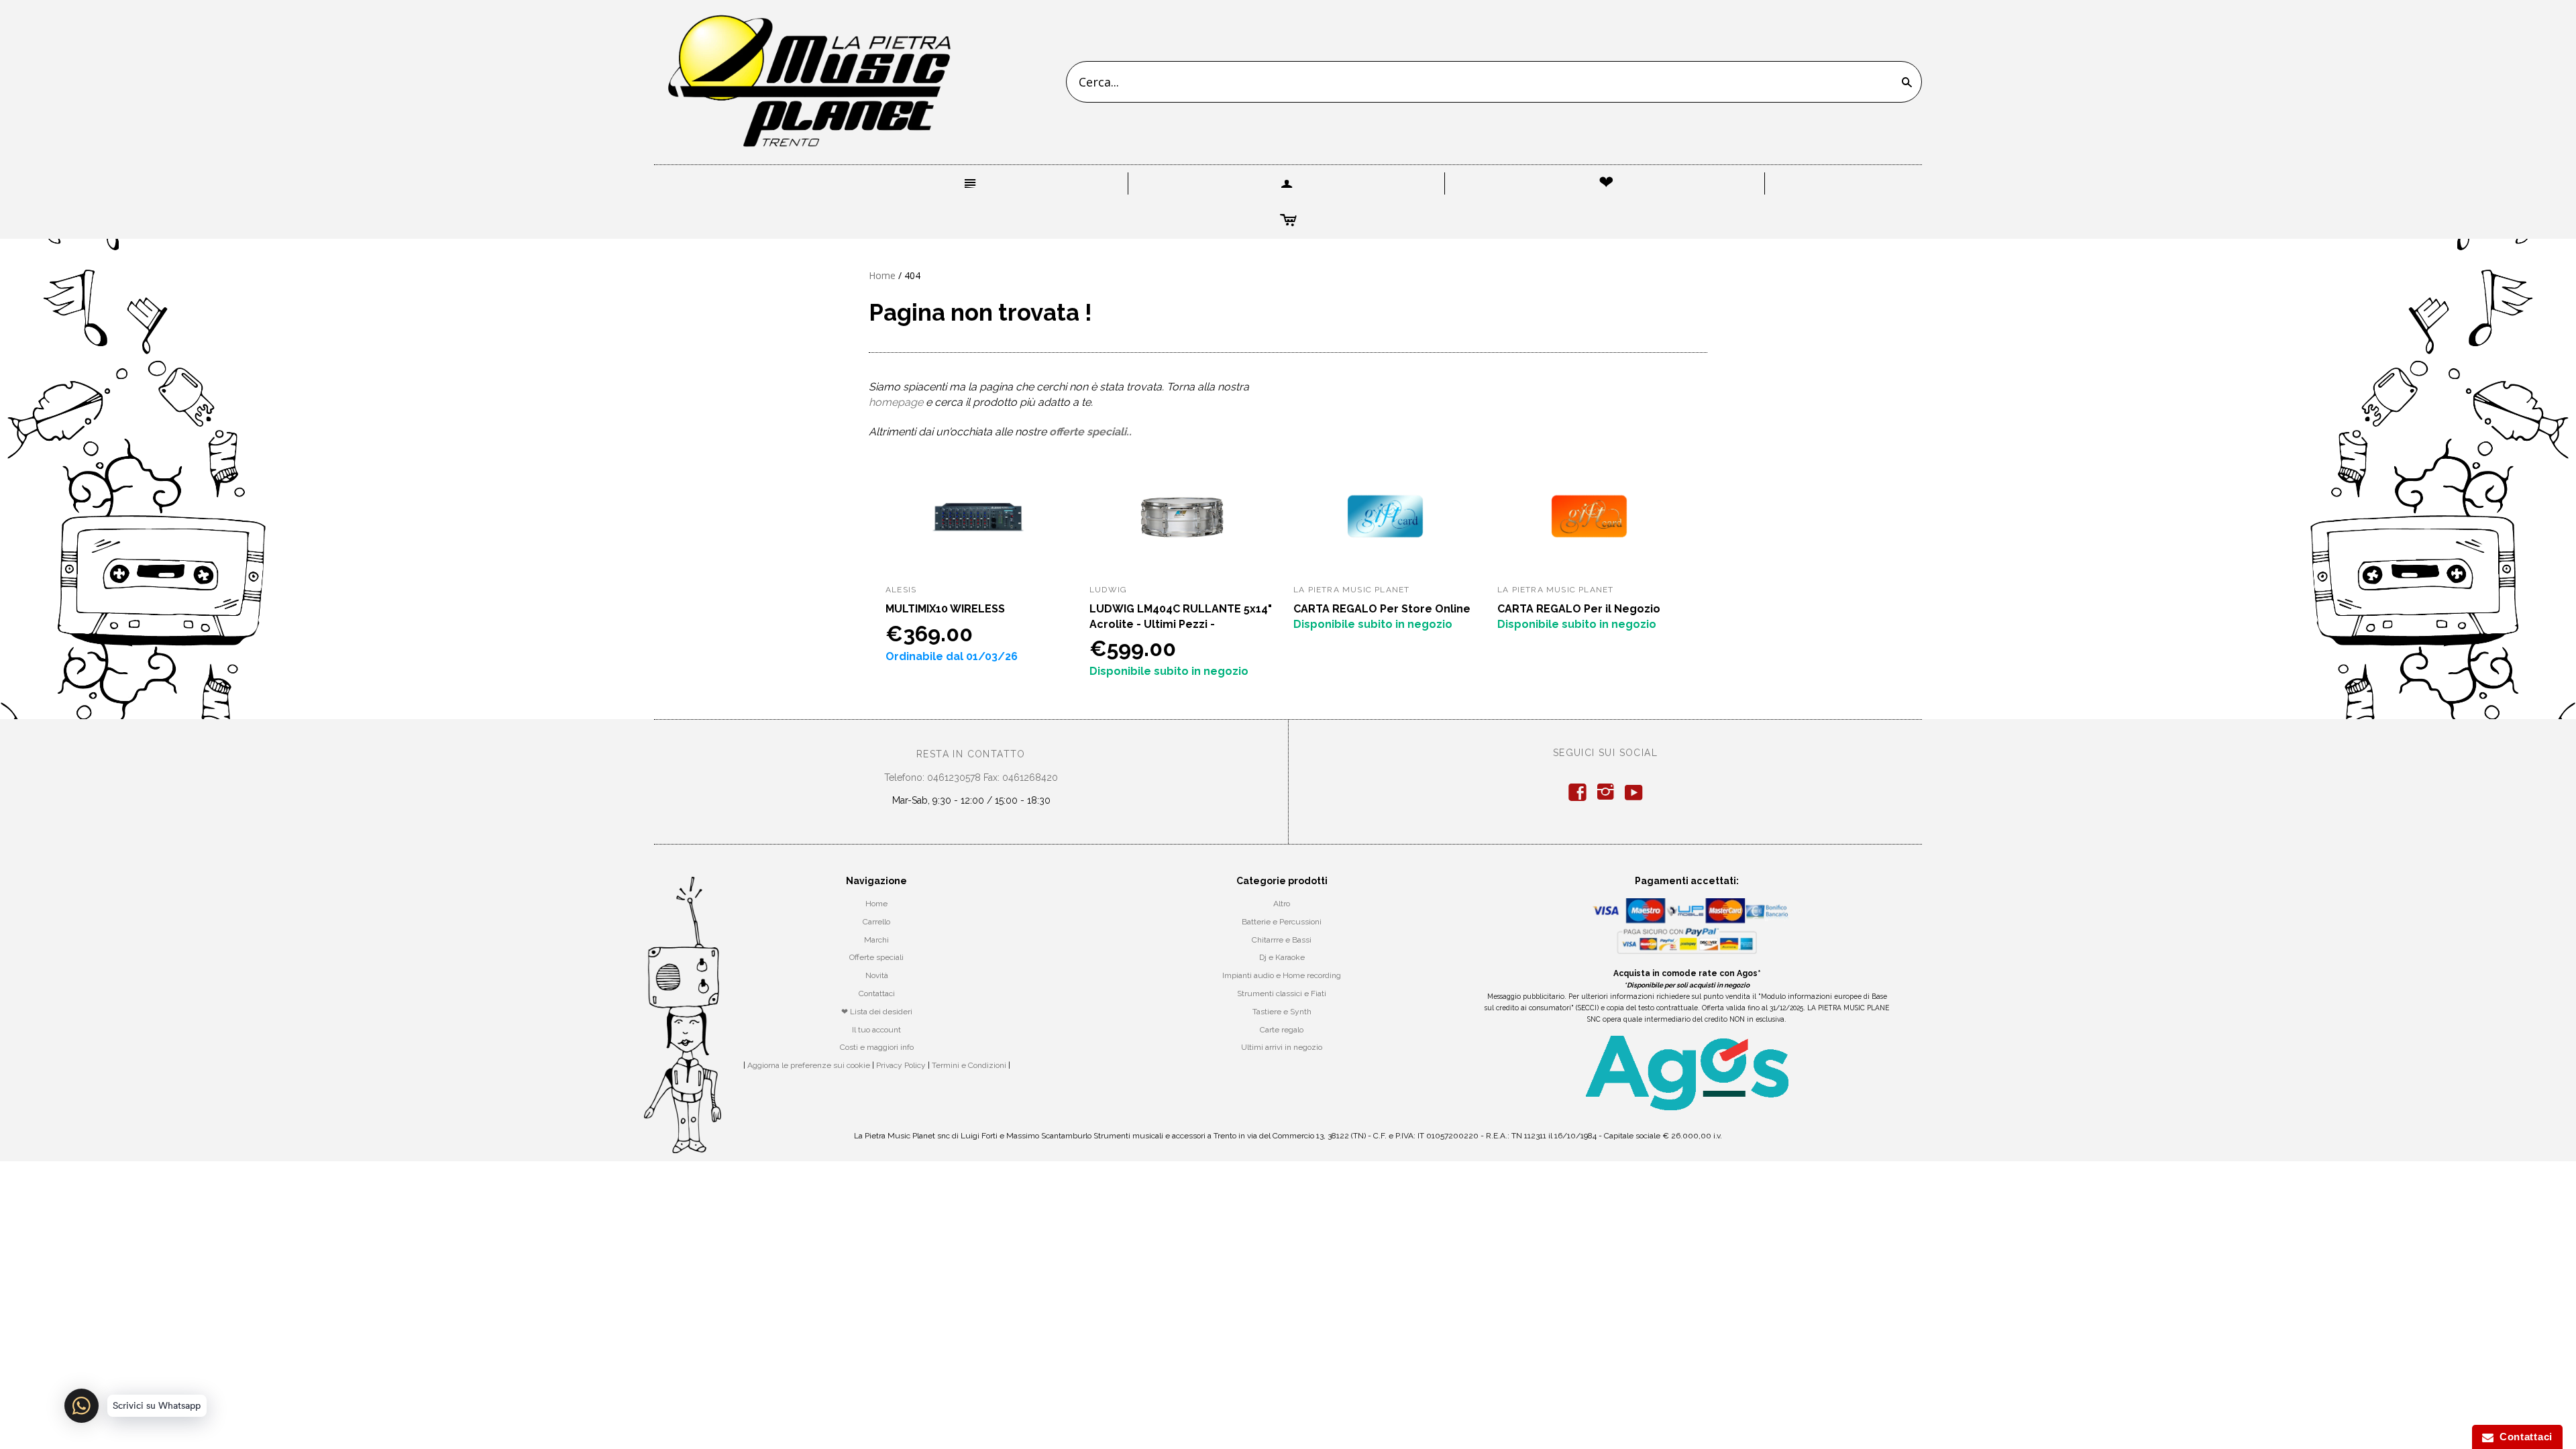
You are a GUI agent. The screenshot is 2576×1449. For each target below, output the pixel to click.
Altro (1282, 904)
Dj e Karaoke (1282, 957)
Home (882, 275)
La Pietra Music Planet (1351, 590)
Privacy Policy (901, 1065)
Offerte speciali (876, 957)
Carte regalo (1282, 1030)
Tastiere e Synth (1282, 1012)
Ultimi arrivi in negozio (1282, 1047)
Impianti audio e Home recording (1282, 975)
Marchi (876, 940)
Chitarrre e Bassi (1282, 940)
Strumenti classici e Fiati (1282, 994)
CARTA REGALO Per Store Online (1382, 609)
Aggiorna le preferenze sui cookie (809, 1065)
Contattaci (877, 994)
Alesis (901, 590)
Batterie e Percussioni (1282, 922)
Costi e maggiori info (877, 1047)
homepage (896, 402)
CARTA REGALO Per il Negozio (1579, 609)
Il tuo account (876, 1030)
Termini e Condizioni (969, 1065)
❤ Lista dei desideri (877, 1012)
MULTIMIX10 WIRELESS (945, 609)
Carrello (876, 922)
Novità (877, 975)
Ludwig (1108, 590)
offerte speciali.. (1090, 432)
